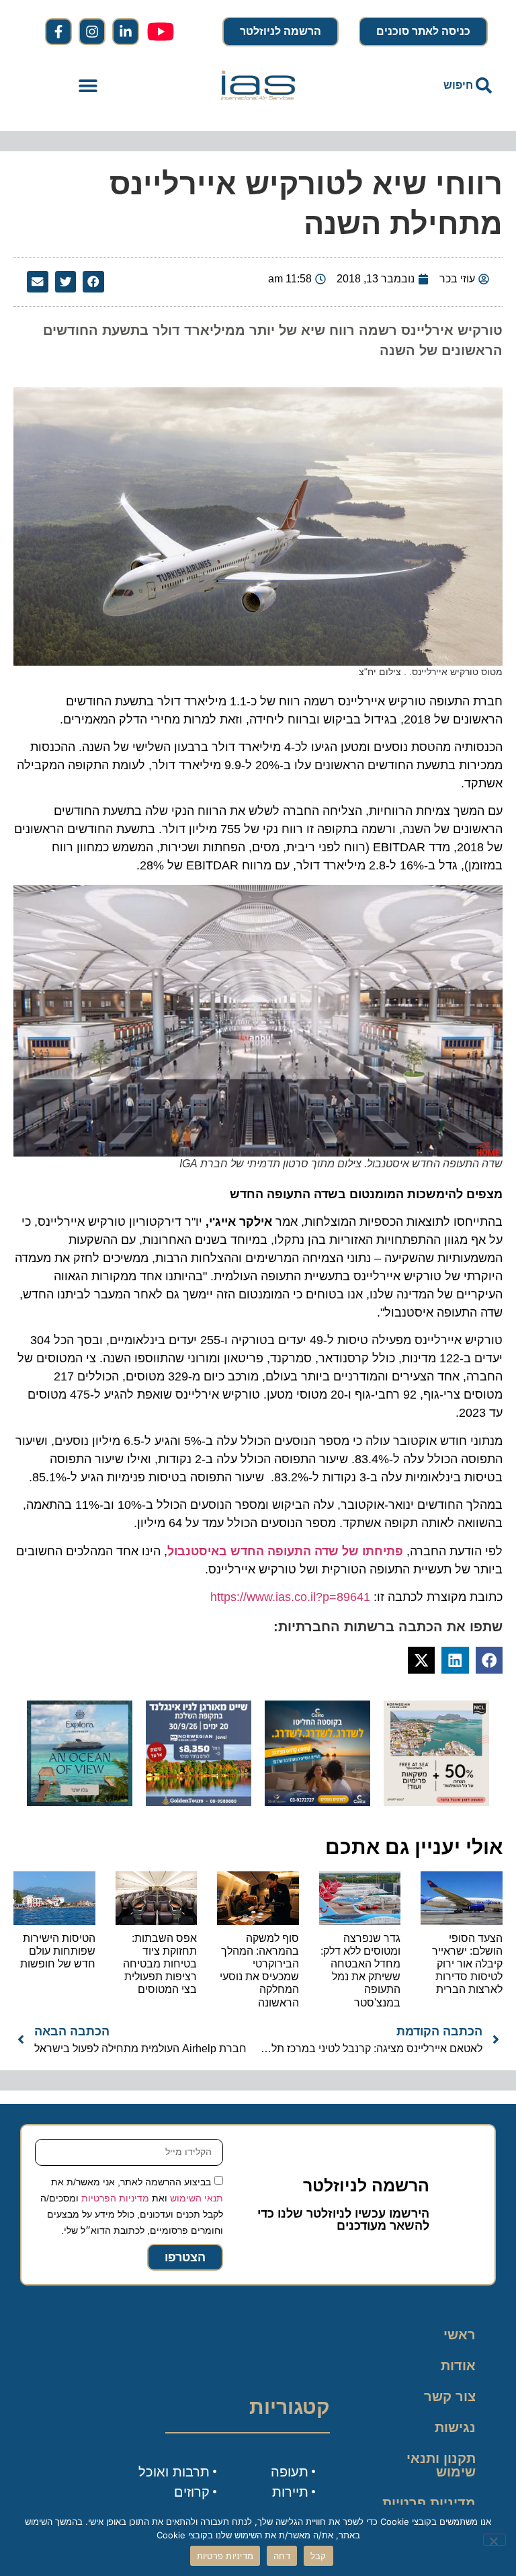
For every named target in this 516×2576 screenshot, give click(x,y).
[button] (88, 86)
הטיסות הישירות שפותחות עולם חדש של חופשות (58, 1951)
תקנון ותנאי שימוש (441, 2465)
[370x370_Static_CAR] (80, 1802)
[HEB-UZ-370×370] (436, 1802)
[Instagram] (92, 32)
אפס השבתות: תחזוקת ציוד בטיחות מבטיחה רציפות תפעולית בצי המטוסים (160, 1964)
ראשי (460, 2335)
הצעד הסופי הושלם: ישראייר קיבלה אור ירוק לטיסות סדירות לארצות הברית (467, 1964)
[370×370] (199, 1802)
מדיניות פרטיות (429, 2503)
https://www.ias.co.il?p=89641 (290, 1597)
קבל (318, 2556)
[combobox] (428, 85)
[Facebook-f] (58, 32)
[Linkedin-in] (126, 32)
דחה (282, 2556)
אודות (458, 2366)
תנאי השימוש (197, 2198)
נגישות (455, 2427)
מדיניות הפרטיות (115, 2198)
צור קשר (450, 2396)
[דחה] (494, 2540)
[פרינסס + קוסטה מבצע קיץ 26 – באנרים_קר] (317, 1802)
